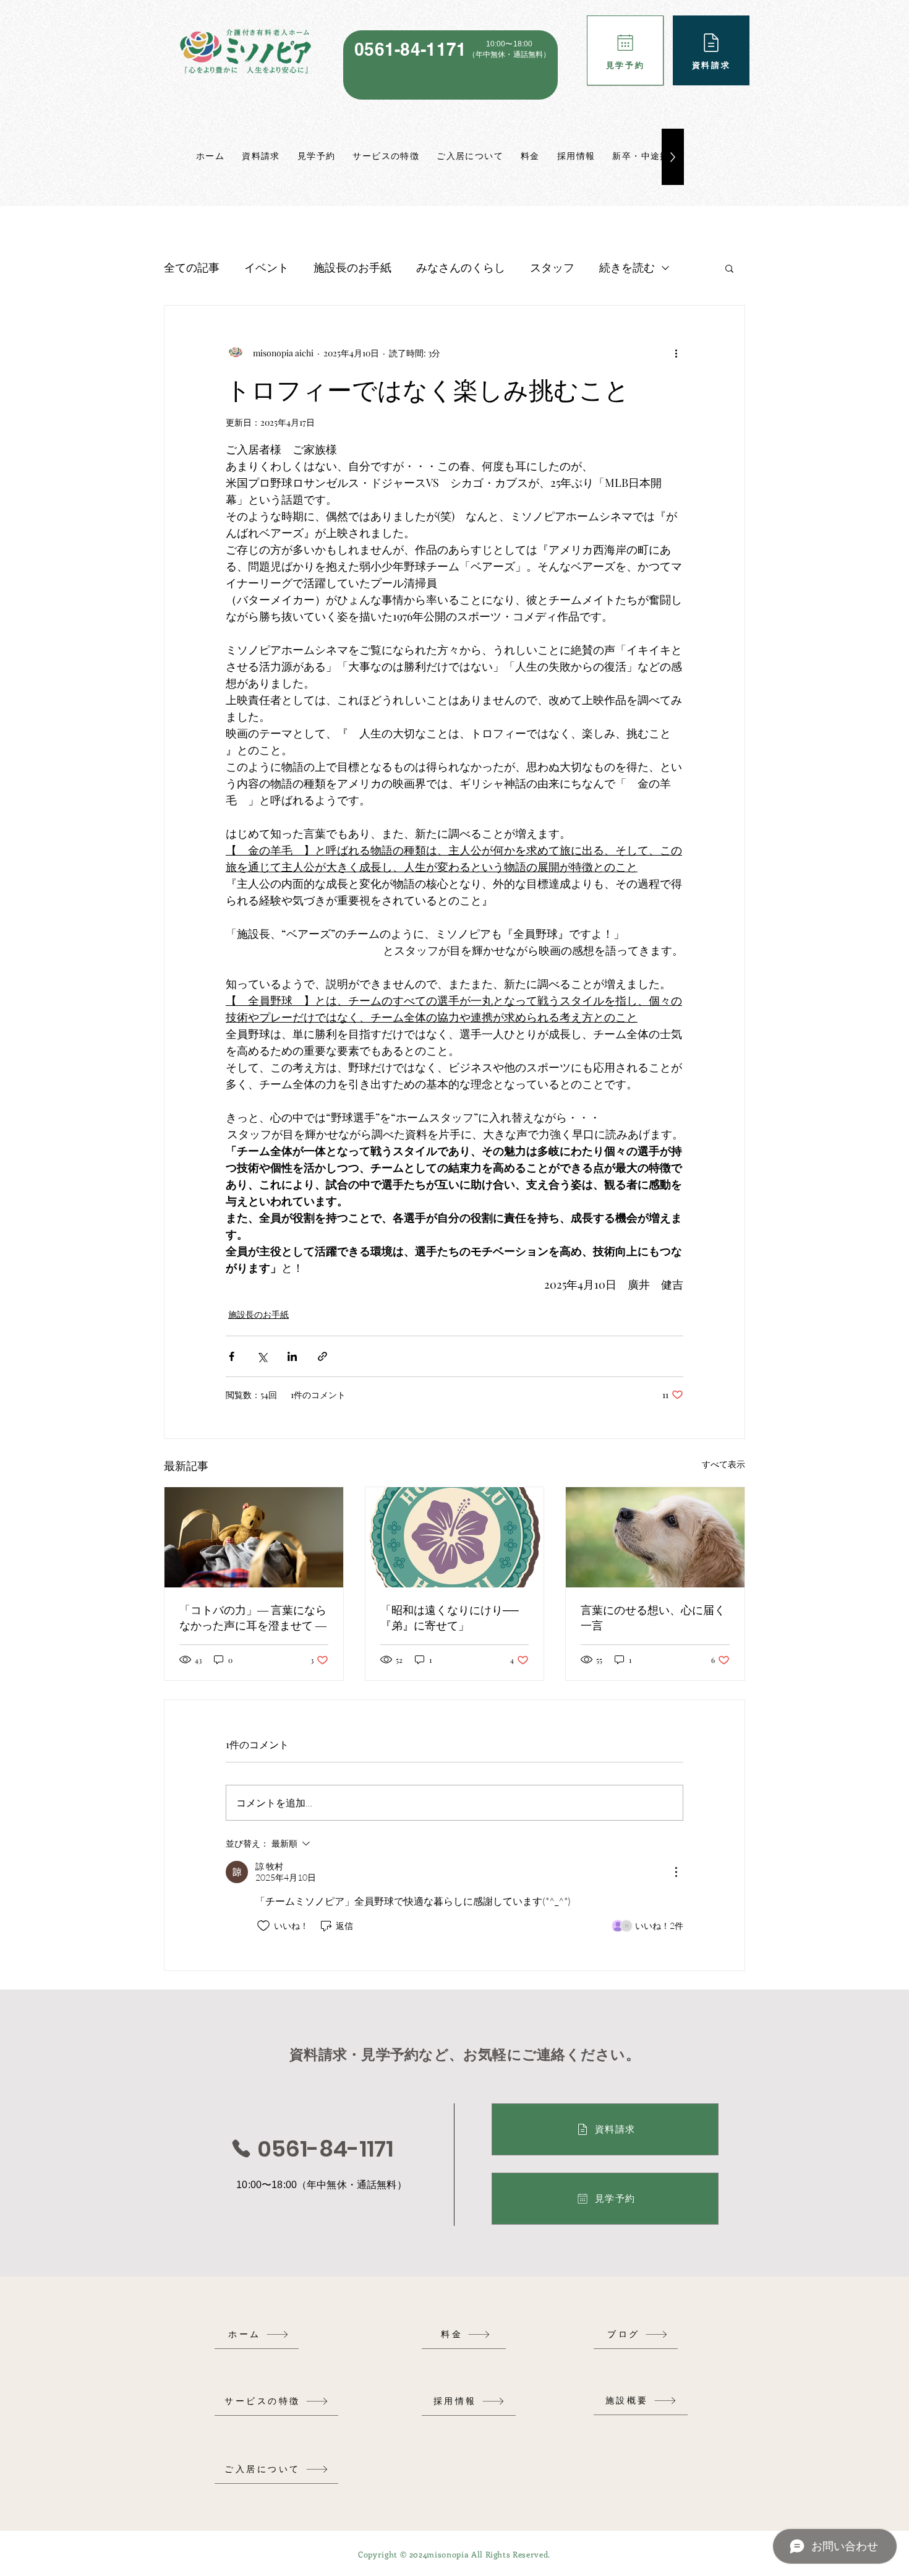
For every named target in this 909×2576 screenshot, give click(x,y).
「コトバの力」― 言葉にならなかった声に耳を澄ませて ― (253, 1617)
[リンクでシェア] (322, 1356)
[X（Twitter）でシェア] (262, 1356)
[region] (450, 65)
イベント (267, 267)
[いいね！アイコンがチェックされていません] (263, 1926)
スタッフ (552, 267)
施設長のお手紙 (352, 267)
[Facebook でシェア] (232, 1356)
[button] (729, 268)
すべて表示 (723, 1464)
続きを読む (627, 267)
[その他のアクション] (676, 353)
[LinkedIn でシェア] (292, 1356)
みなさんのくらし (461, 267)
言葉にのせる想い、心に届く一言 (653, 1617)
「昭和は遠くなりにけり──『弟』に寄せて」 (450, 1617)
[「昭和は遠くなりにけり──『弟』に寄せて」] (455, 1537)
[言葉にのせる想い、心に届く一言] (655, 1537)
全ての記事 (192, 267)
